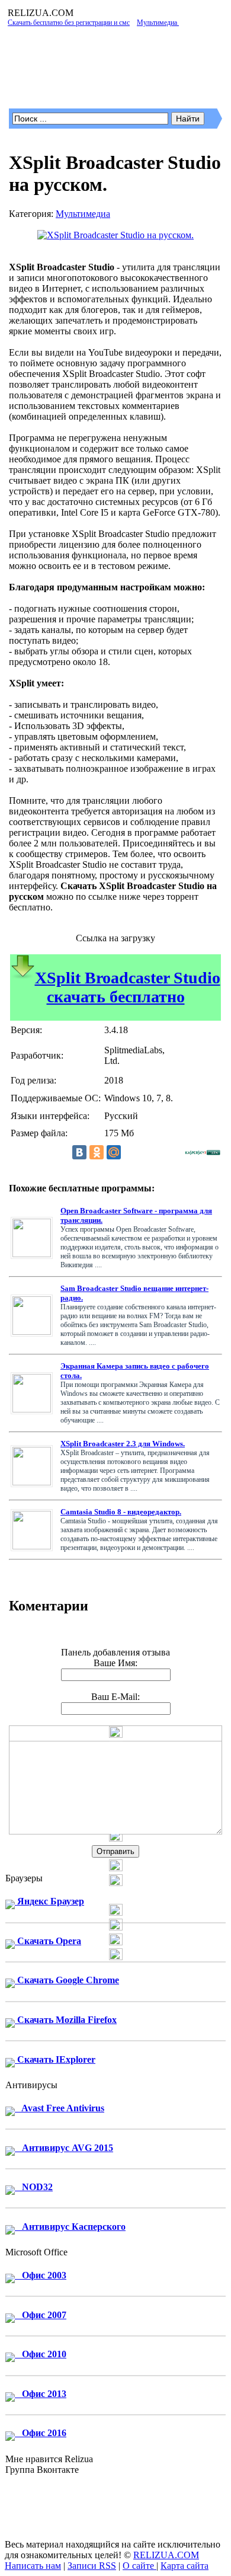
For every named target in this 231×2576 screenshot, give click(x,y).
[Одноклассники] (97, 1152)
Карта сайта (185, 2566)
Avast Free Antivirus (60, 2108)
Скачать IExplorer (55, 2059)
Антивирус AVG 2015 (64, 2148)
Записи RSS (92, 2566)
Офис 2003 (41, 2275)
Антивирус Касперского (70, 2227)
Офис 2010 (41, 2354)
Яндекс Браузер (49, 1901)
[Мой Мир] (114, 1152)
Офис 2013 (41, 2394)
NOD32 (34, 2187)
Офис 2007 (41, 2315)
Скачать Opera (48, 1941)
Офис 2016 (41, 2433)
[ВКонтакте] (79, 1152)
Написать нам (33, 2566)
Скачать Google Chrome (67, 1980)
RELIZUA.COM (166, 2555)
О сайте (139, 2566)
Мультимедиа (83, 214)
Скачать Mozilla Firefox (66, 2020)
